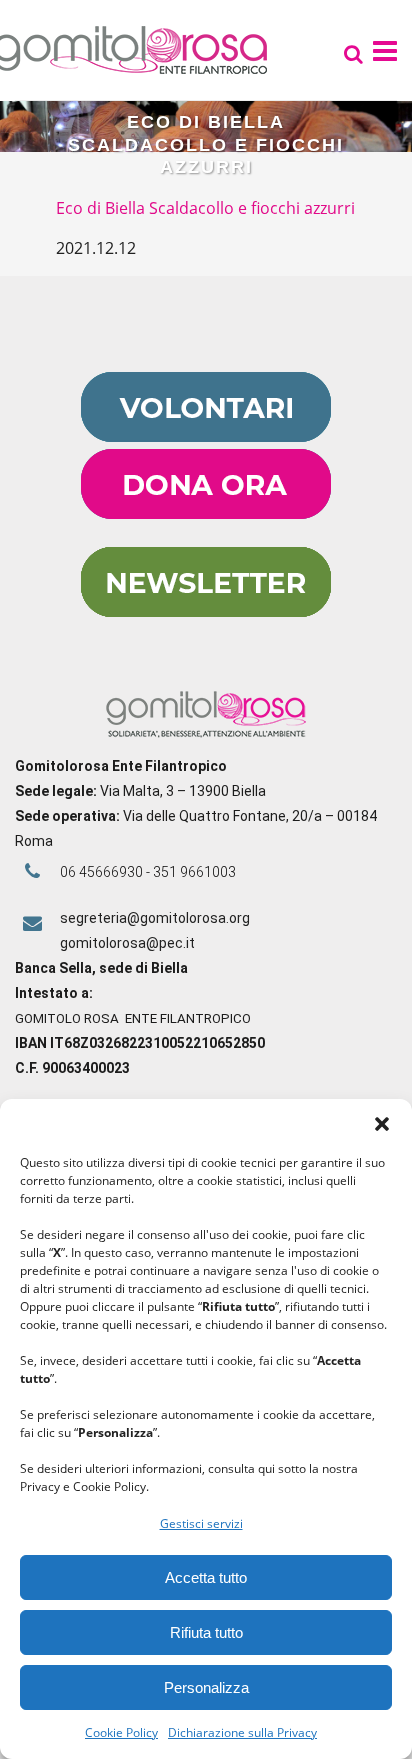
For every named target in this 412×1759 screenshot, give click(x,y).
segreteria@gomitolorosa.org (155, 918)
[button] (382, 1124)
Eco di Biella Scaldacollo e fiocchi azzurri (205, 208)
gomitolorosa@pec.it (129, 943)
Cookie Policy (121, 1732)
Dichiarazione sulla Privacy (242, 1732)
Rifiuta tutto (206, 1632)
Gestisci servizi (201, 1523)
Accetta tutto (206, 1577)
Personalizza (206, 1687)
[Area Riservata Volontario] (206, 437)
